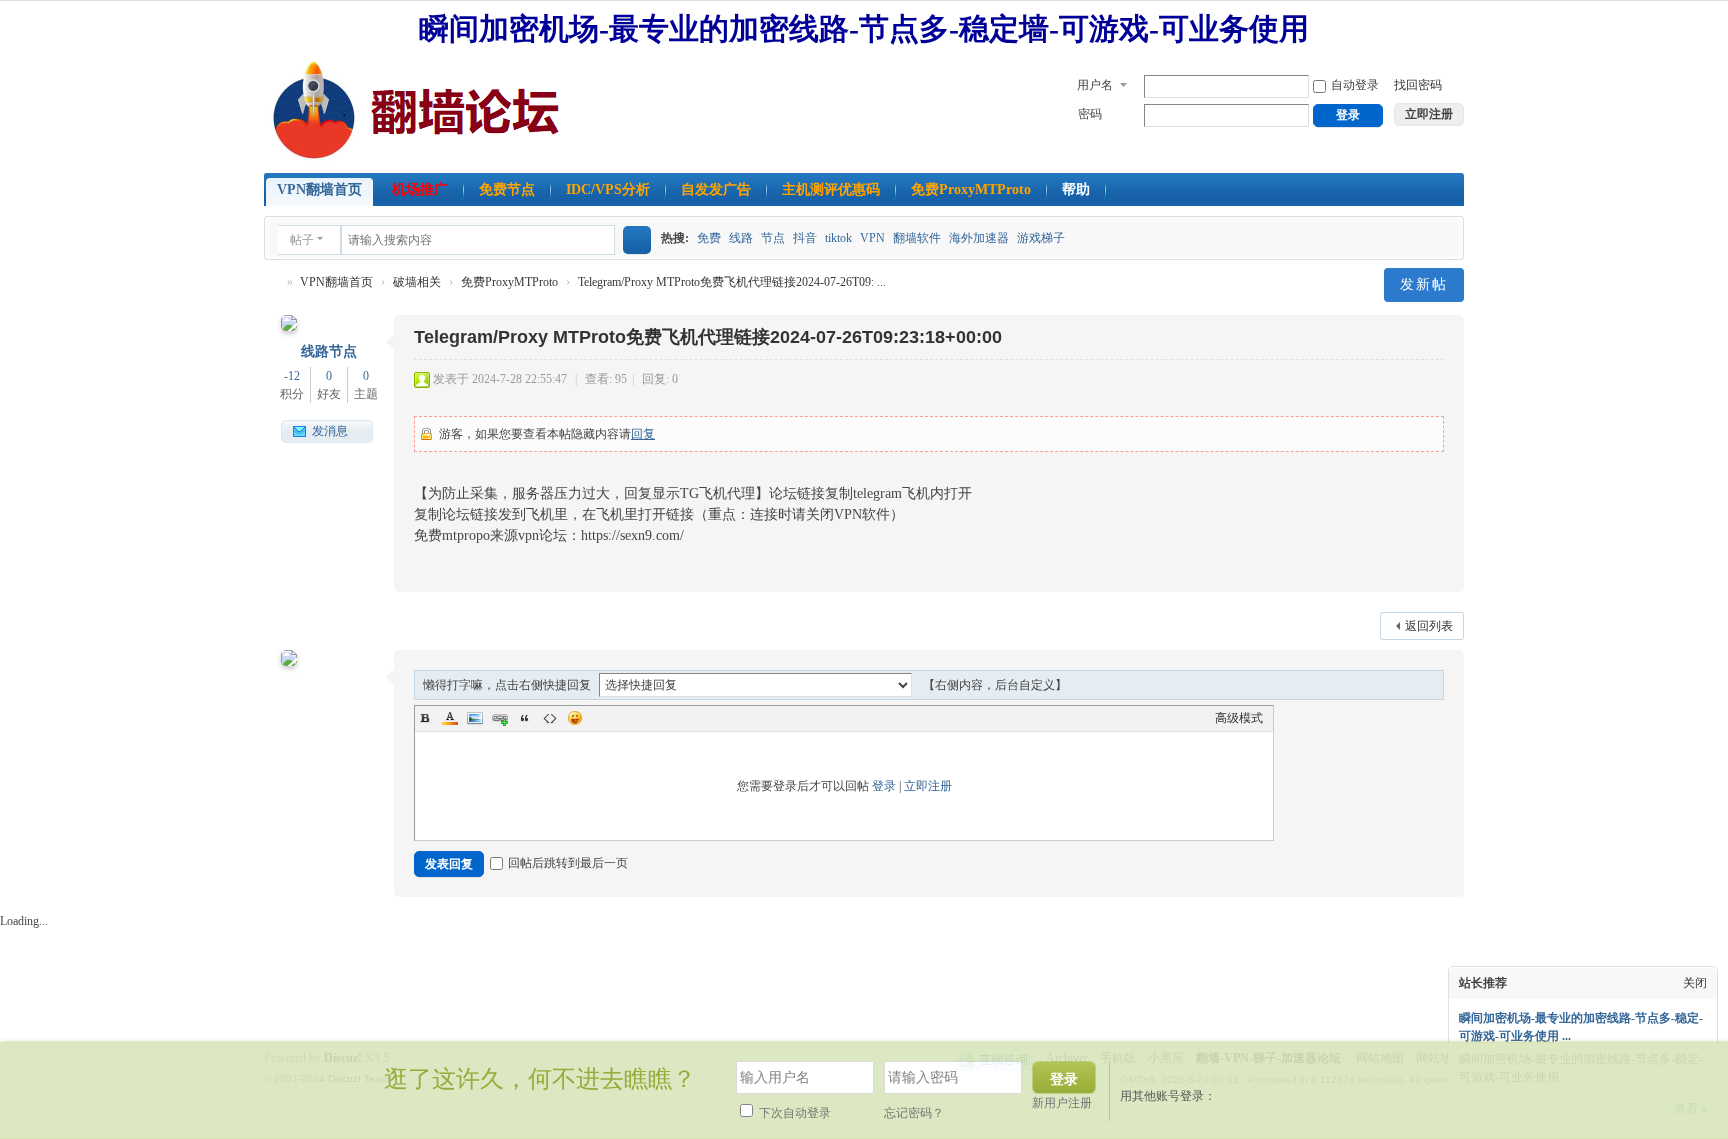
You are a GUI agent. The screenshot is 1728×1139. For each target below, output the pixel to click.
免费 (709, 238)
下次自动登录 (793, 1113)
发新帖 (1424, 284)
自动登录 (1355, 85)
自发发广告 (716, 189)
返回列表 (1429, 626)
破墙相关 (417, 282)
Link (500, 718)
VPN (872, 238)
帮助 (1076, 189)
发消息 (330, 431)
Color (450, 718)
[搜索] (637, 240)
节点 (773, 238)
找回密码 (1418, 85)
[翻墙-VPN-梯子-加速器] (420, 110)
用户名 (1095, 85)
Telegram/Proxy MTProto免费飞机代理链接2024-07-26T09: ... (732, 282)
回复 (643, 434)
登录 (884, 786)
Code (550, 718)
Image (475, 718)
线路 (741, 238)
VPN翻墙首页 (319, 189)
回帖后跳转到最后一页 (568, 863)
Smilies (575, 718)
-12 (292, 376)
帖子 (302, 240)
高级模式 (1239, 718)
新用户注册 (1062, 1103)
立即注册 (928, 786)
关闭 (1695, 983)
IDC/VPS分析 (608, 189)
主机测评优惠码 (831, 189)
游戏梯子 (1041, 238)
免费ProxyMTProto (971, 189)
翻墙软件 (917, 238)
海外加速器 (979, 238)
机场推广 (420, 189)
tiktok (838, 238)
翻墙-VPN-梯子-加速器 (272, 282)
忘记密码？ (914, 1113)
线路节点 (329, 351)
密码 (1090, 114)
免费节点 (507, 189)
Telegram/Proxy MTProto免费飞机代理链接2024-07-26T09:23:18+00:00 (708, 337)
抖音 (805, 238)
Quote (525, 718)
